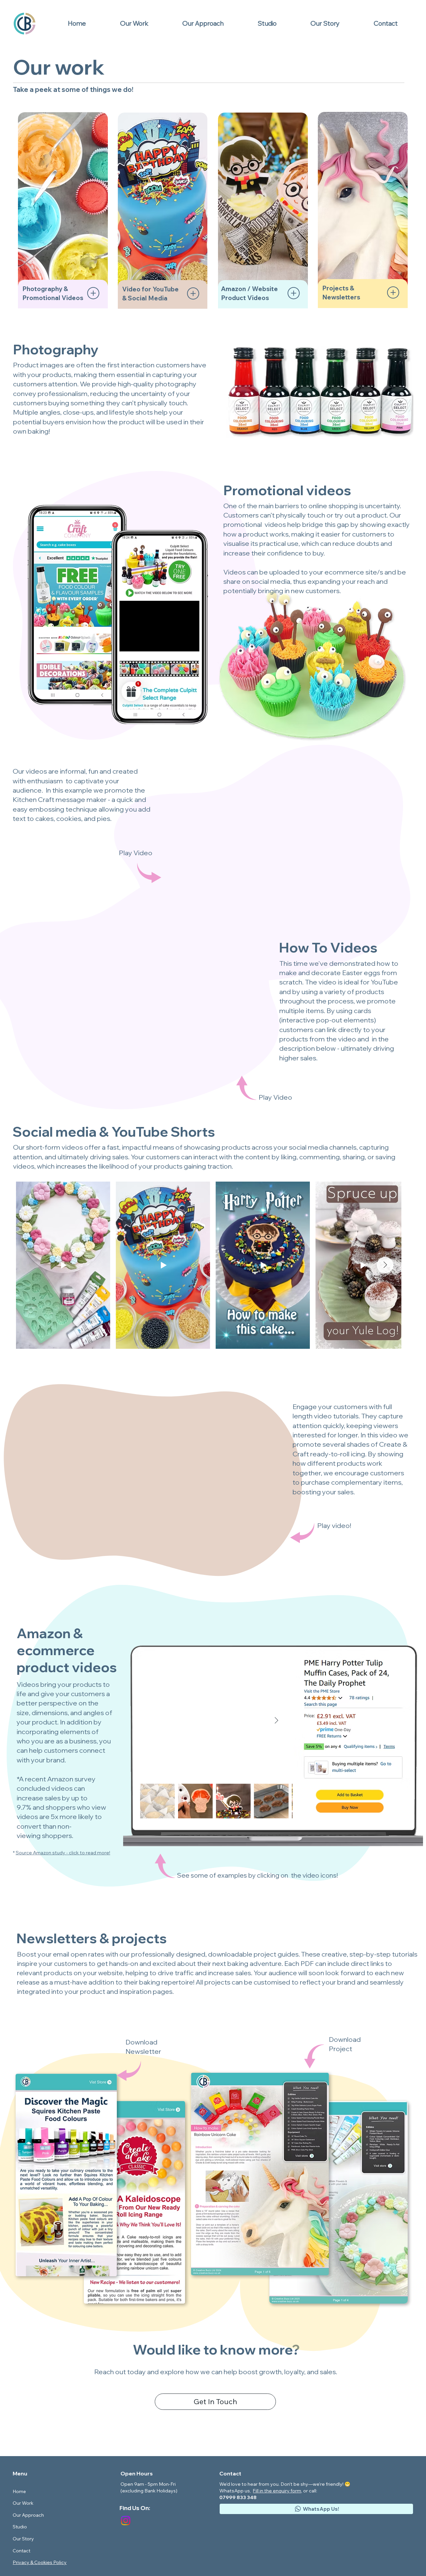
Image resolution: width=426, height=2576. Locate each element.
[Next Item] (385, 1265)
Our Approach (28, 2515)
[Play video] (147, 1476)
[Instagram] (126, 2521)
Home (19, 2491)
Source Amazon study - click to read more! (63, 1853)
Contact (21, 2551)
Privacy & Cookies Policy (40, 2562)
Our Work (23, 2503)
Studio (20, 2527)
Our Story (23, 2539)
